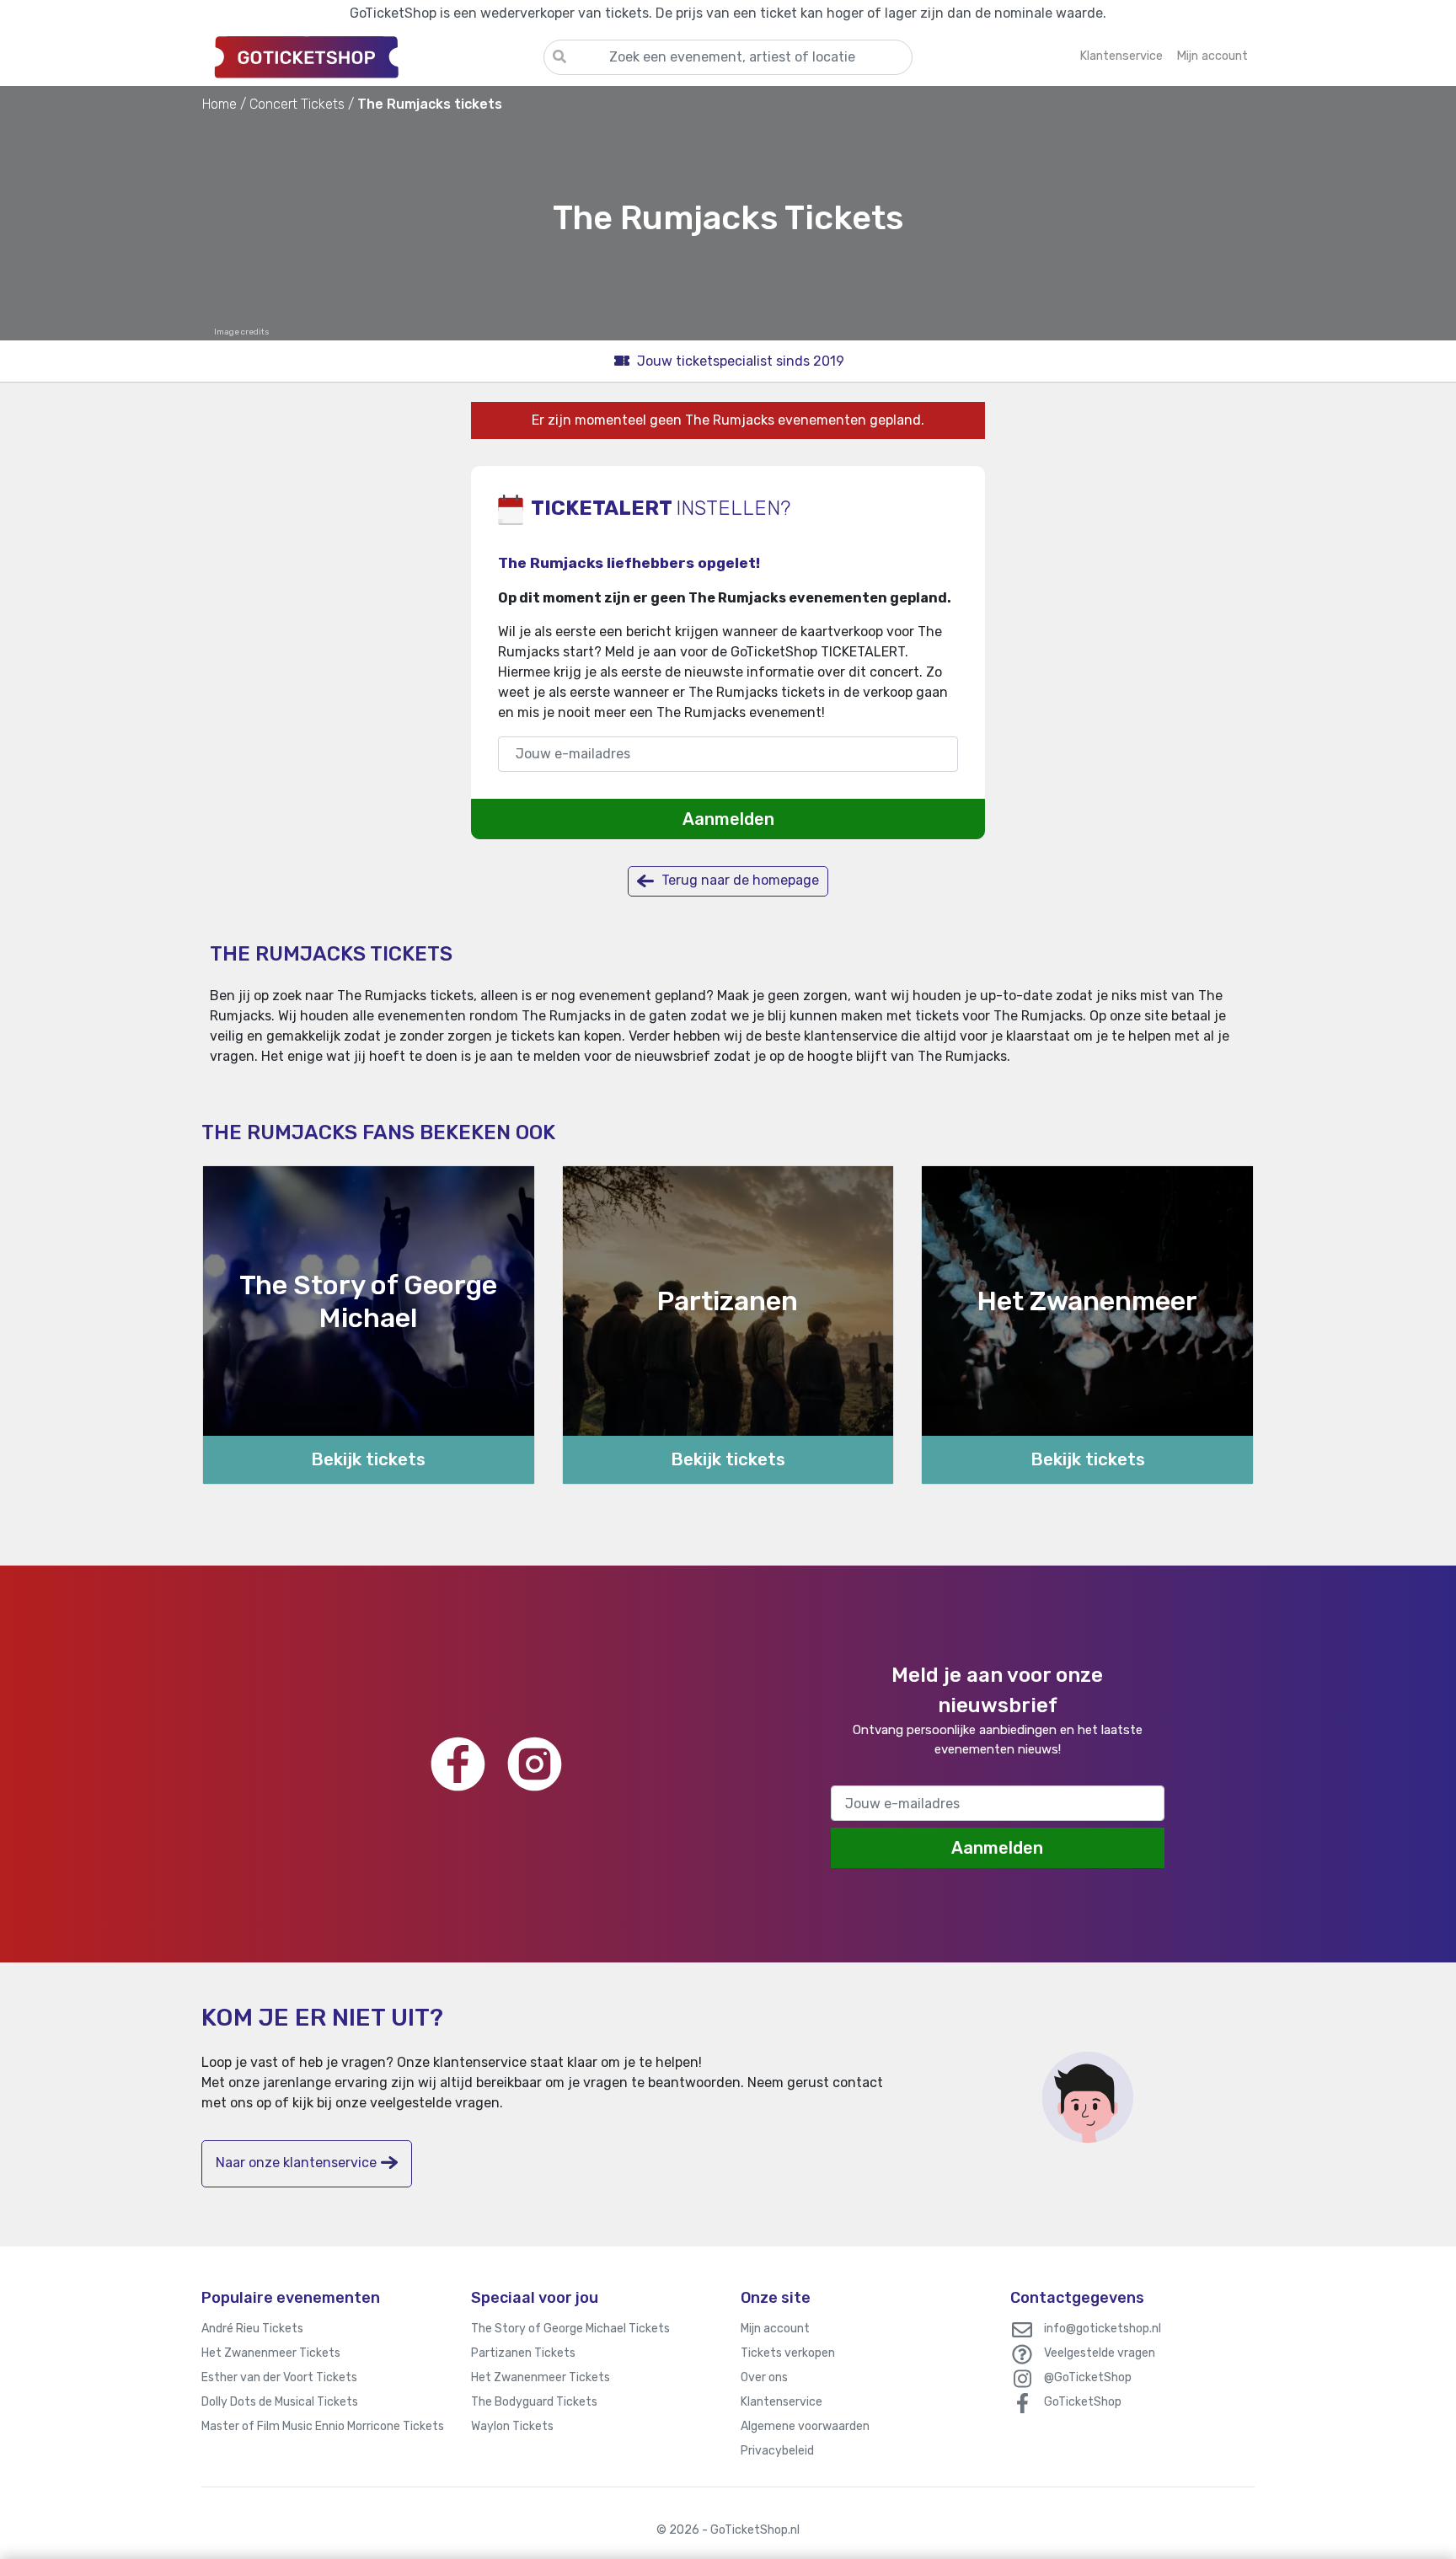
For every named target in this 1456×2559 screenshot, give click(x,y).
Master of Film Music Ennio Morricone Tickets (323, 2426)
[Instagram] (535, 1764)
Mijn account (775, 2329)
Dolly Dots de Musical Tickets (280, 2402)
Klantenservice (782, 2402)
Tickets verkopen (788, 2353)
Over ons (764, 2377)
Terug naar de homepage (739, 880)
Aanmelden (728, 819)
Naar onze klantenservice (296, 2163)
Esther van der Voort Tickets (279, 2377)
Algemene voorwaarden (805, 2426)
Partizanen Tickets (523, 2353)
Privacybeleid (777, 2451)
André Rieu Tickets (252, 2329)
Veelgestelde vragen (1100, 2353)
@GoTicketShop (1088, 2377)
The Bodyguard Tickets (534, 2402)
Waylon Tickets (512, 2426)
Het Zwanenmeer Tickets (271, 2353)
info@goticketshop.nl (1103, 2329)
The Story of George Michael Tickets (570, 2329)
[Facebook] (458, 1764)
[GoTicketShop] (372, 56)
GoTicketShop (1083, 2402)
